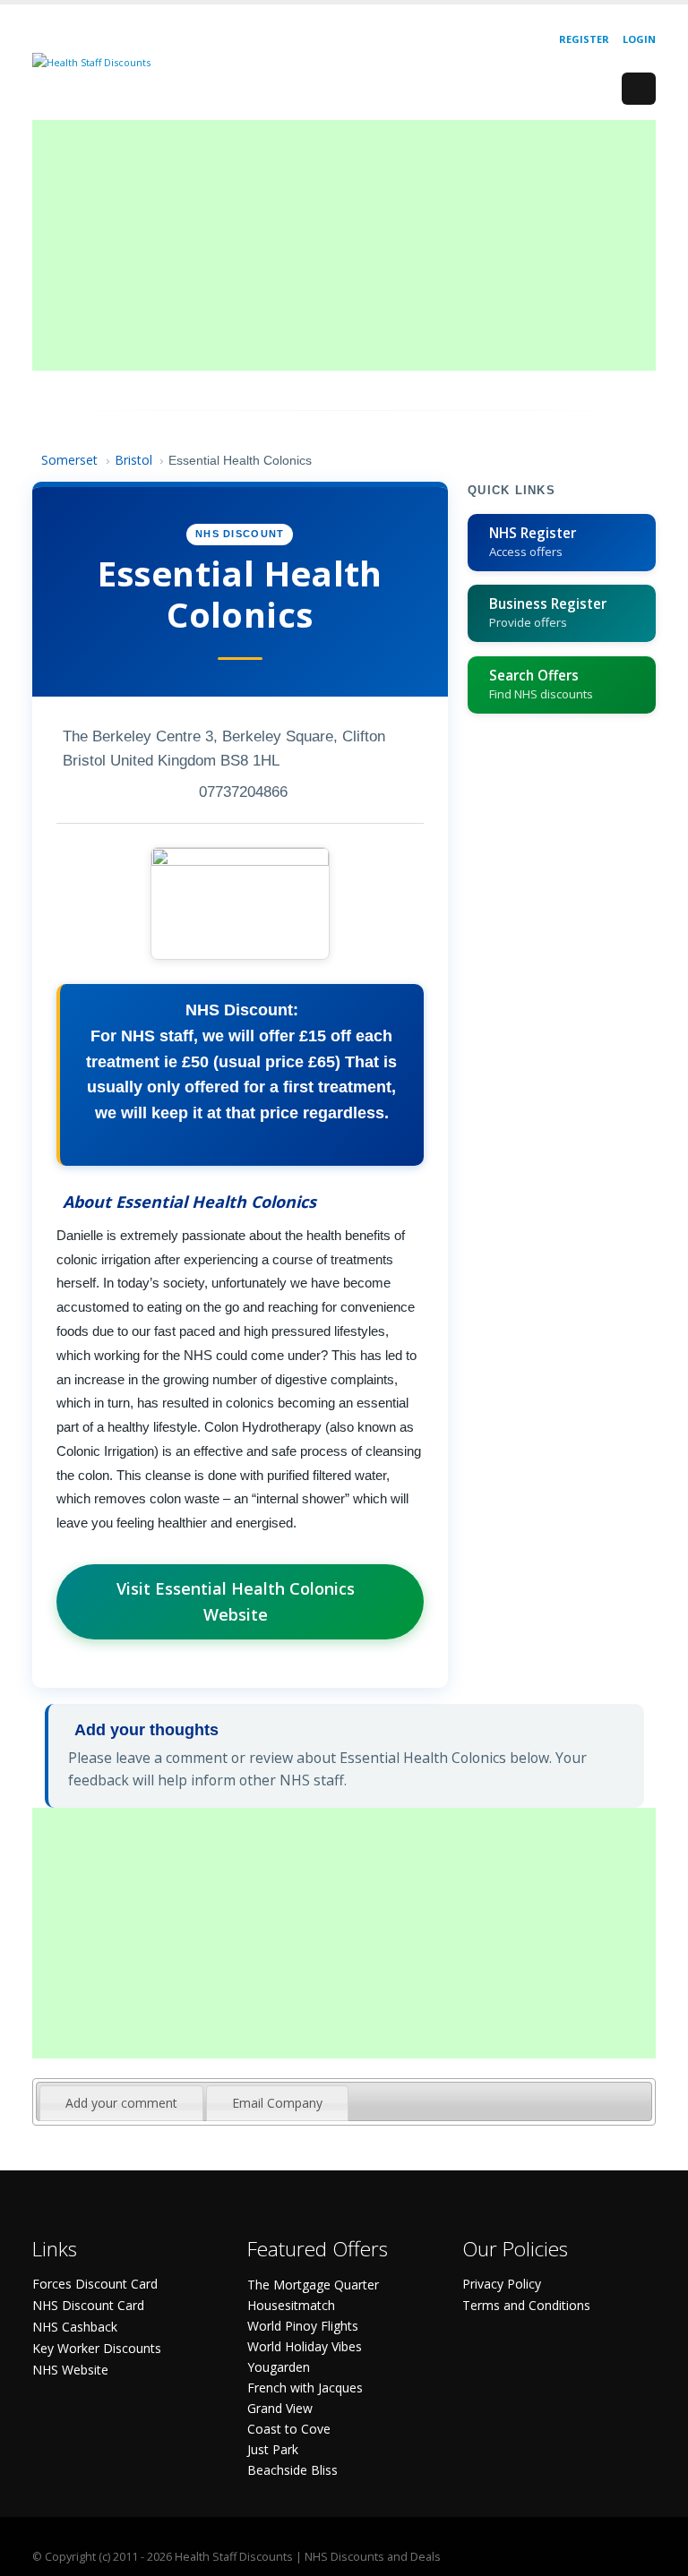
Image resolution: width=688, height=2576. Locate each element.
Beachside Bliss (292, 2470)
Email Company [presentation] (277, 2103)
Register (584, 39)
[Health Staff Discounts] (91, 61)
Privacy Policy (502, 2284)
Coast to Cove (289, 2429)
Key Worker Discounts (97, 2348)
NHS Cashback (75, 2327)
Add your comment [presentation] (121, 2103)
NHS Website (70, 2370)
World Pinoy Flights (303, 2326)
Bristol (133, 460)
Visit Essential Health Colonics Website (236, 1601)
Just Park (273, 2449)
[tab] (121, 2103)
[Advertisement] (344, 245)
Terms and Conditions (526, 2305)
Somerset (69, 460)
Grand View (280, 2408)
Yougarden (279, 2367)
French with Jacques (305, 2388)
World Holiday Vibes (305, 2346)
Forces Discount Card (95, 2284)
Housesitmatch (291, 2305)
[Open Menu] (639, 89)
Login (639, 39)
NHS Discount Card (88, 2305)
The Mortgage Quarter (313, 2285)
